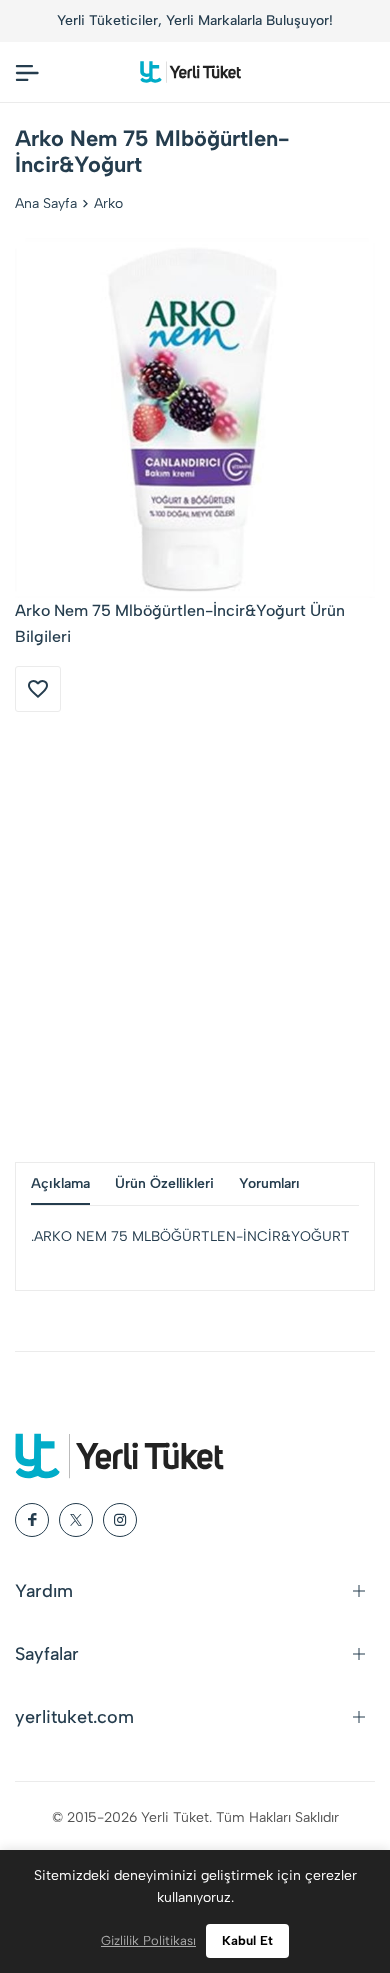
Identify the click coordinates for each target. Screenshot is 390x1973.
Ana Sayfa (46, 203)
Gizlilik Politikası (148, 1940)
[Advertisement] (195, 937)
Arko (108, 203)
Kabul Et (247, 1940)
